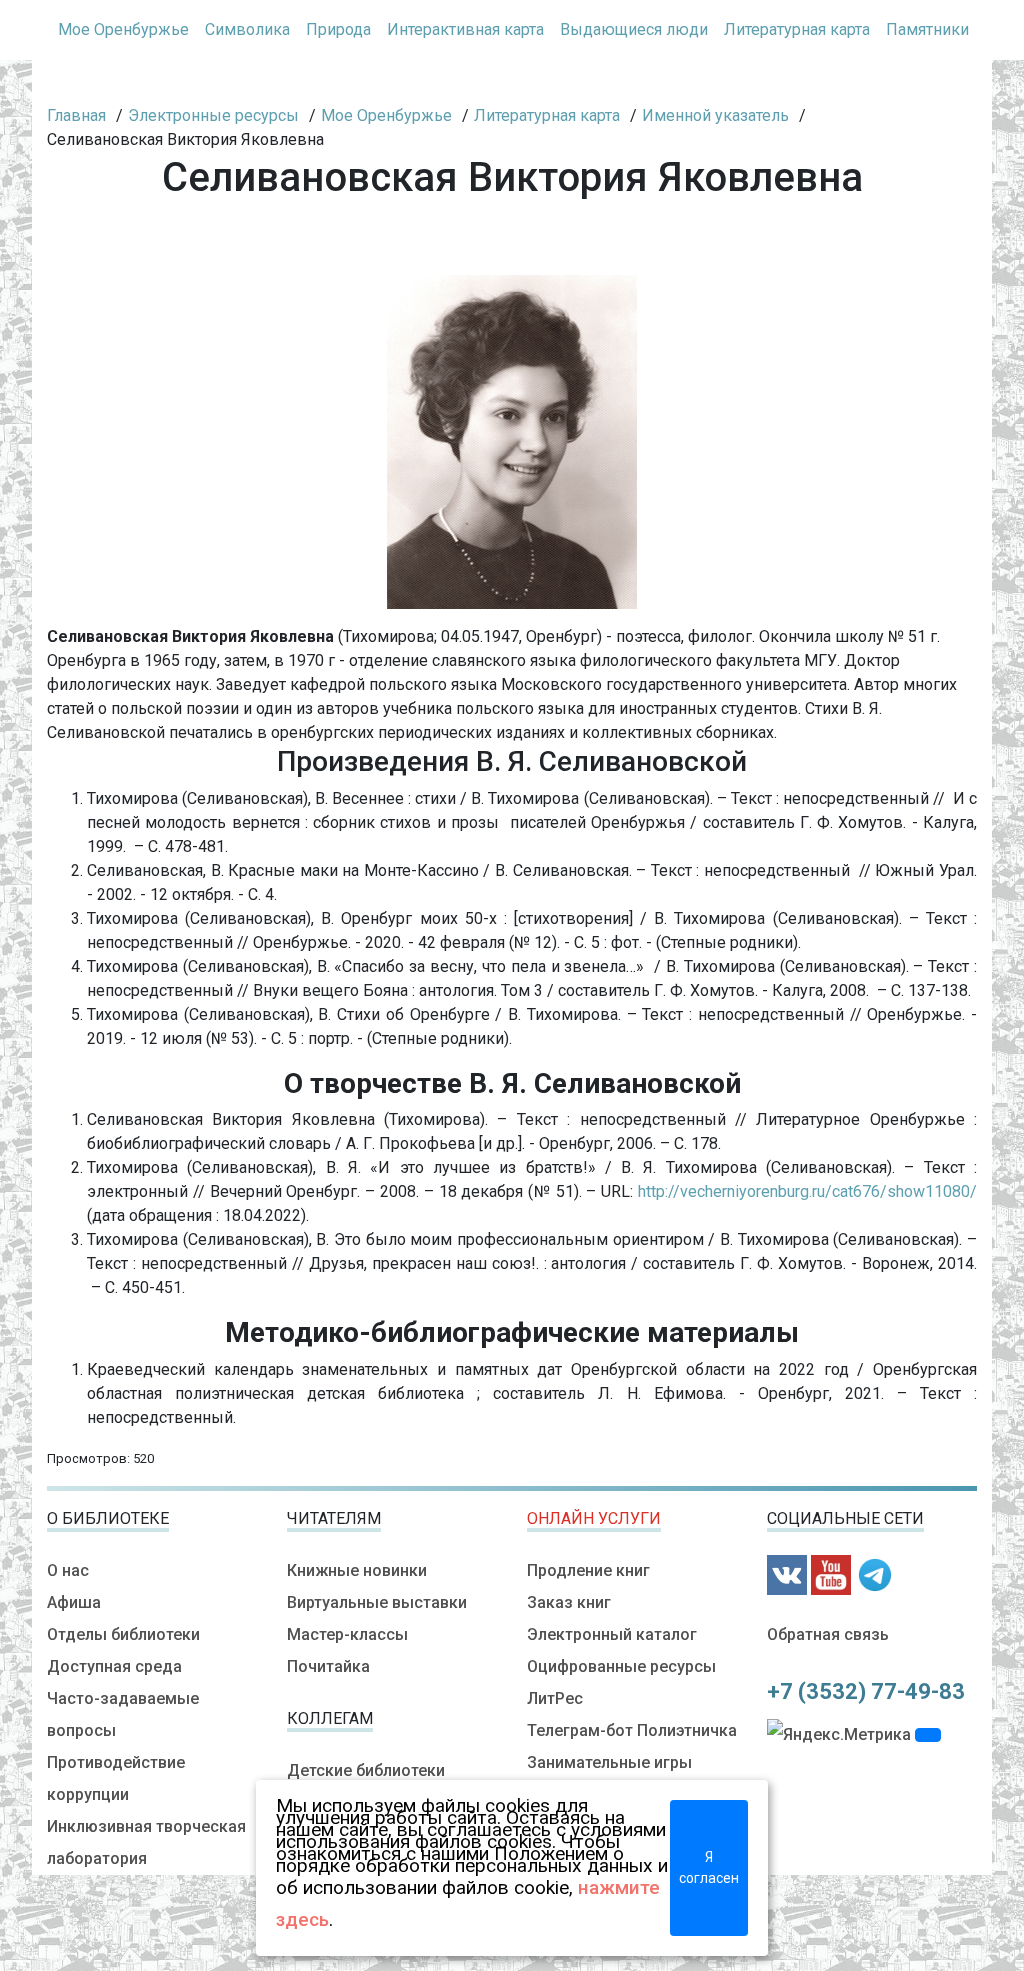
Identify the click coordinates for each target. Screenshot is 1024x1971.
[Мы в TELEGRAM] (875, 1573)
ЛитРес (555, 1698)
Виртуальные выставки (377, 1602)
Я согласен (709, 1867)
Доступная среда (114, 1666)
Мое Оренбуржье (123, 29)
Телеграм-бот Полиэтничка (632, 1730)
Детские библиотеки (366, 1770)
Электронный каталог (612, 1634)
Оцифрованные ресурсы (621, 1666)
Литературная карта (797, 29)
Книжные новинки (357, 1570)
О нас (68, 1570)
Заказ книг (569, 1602)
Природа (338, 29)
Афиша (74, 1602)
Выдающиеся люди (634, 29)
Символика (247, 29)
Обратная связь (828, 1634)
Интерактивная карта (465, 29)
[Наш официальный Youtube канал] (831, 1573)
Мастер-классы (347, 1634)
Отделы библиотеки (123, 1634)
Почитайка (328, 1666)
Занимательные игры (609, 1762)
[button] (928, 1735)
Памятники (927, 29)
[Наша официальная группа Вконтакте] (787, 1573)
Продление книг (588, 1570)
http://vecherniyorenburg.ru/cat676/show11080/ (807, 1191)
